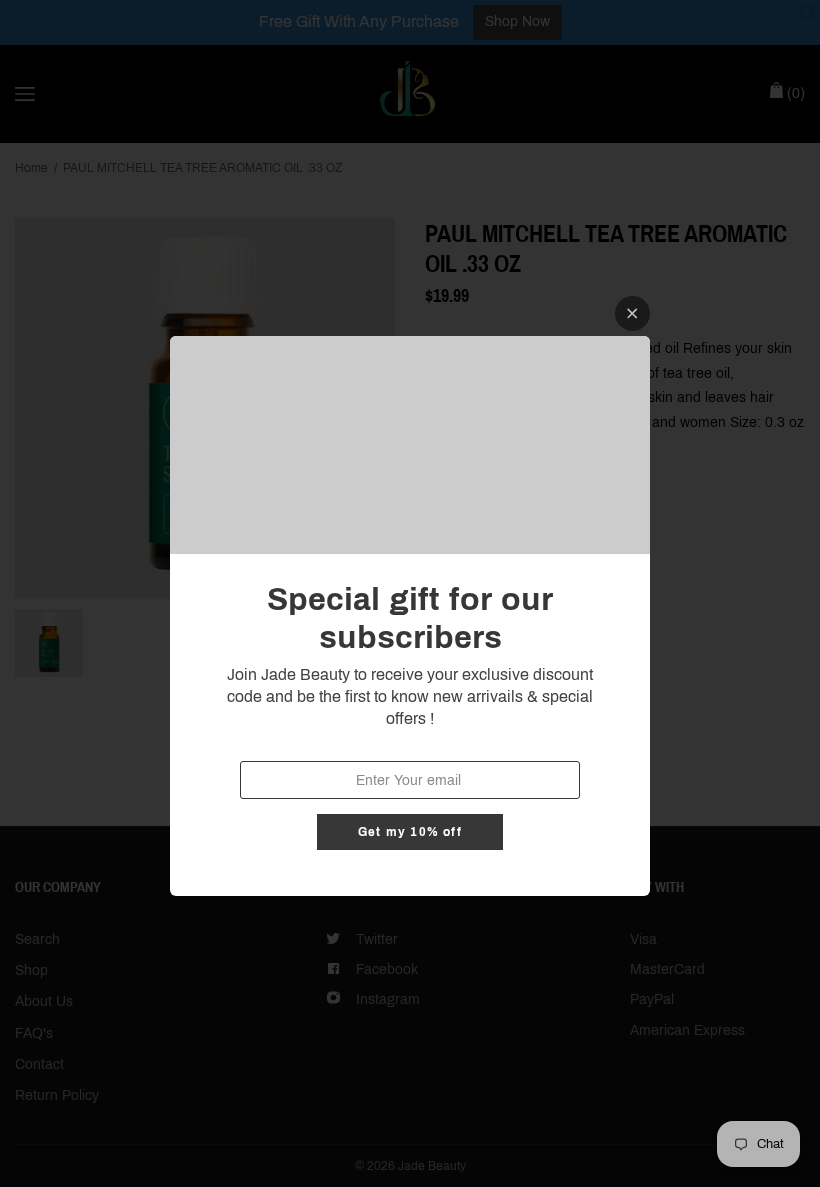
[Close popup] (632, 313)
